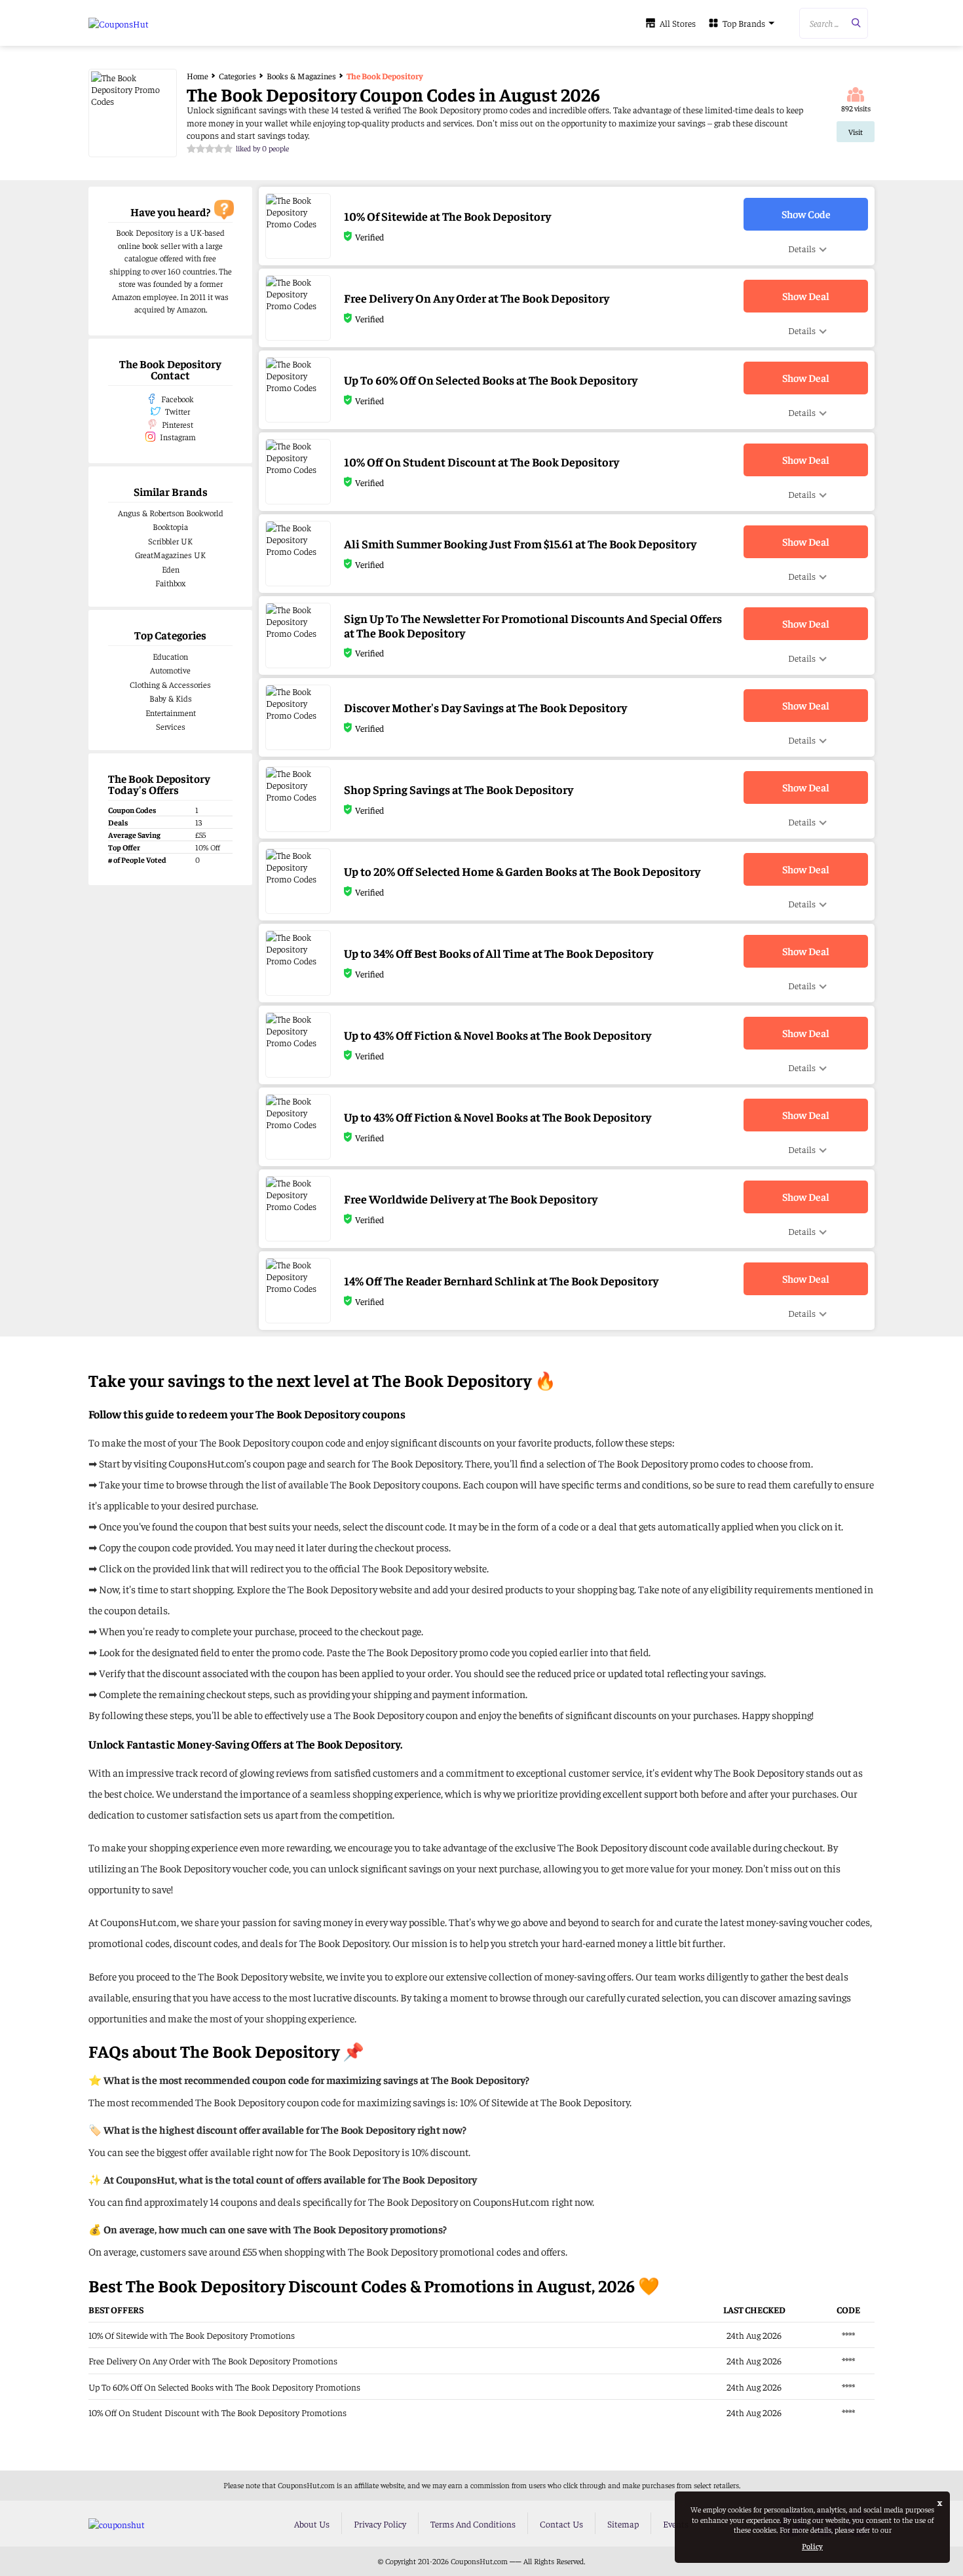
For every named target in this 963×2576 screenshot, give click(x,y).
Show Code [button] (806, 214)
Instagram (178, 437)
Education (170, 656)
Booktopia (170, 526)
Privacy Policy (380, 2524)
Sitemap (623, 2524)
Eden (171, 569)
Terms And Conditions (473, 2524)
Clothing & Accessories (170, 684)
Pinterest (178, 424)
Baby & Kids (171, 698)
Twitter (178, 411)
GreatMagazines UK (170, 555)
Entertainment (171, 712)
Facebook (178, 399)
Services (171, 726)
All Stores (678, 23)
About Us (312, 2524)
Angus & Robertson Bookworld (171, 513)
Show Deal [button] (806, 295)
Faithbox (170, 583)
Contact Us (561, 2524)
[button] (834, 23)
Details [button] (802, 248)
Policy (812, 2546)
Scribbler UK (170, 541)
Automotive (170, 670)
